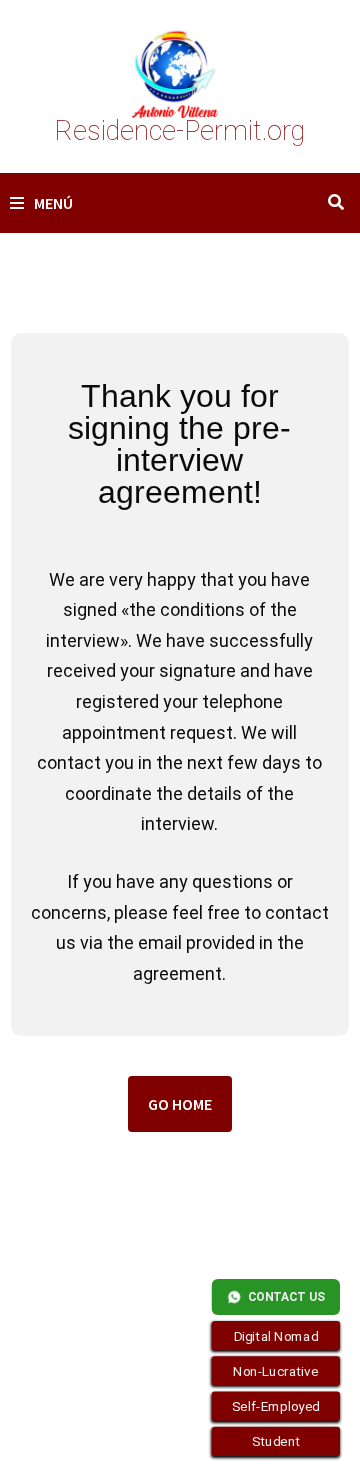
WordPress (146, 1449)
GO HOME (180, 1104)
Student (276, 1442)
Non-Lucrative (276, 1371)
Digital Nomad (276, 1336)
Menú (53, 203)
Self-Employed (276, 1406)
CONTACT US (286, 1297)
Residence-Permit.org (180, 131)
